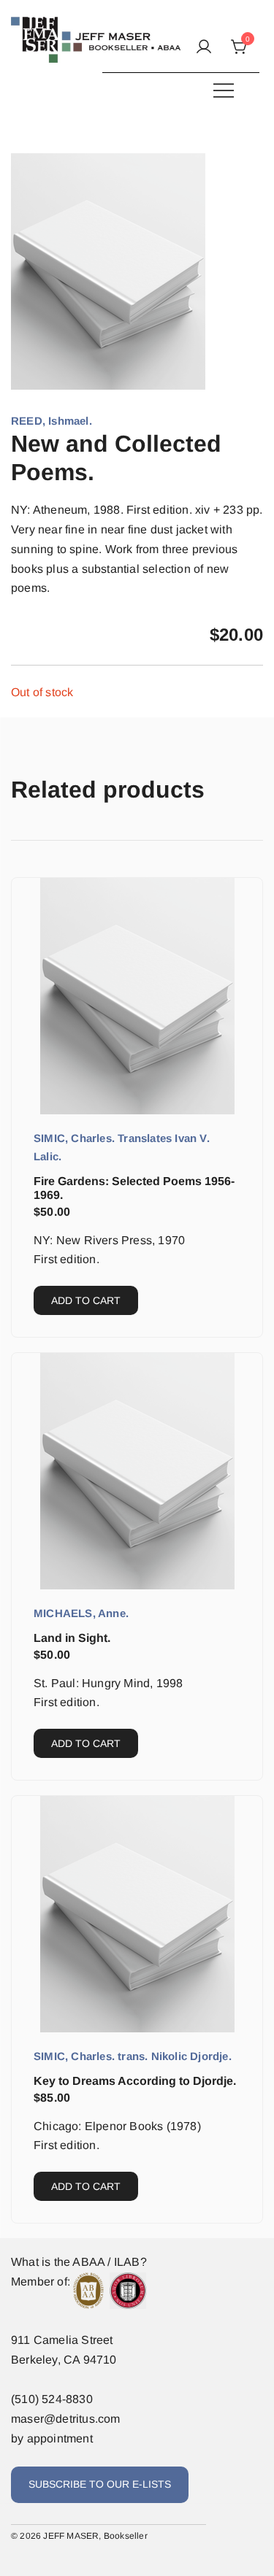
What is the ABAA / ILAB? (79, 2262)
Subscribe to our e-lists (100, 2484)
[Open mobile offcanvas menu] (224, 90)
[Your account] (204, 48)
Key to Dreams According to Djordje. (135, 2081)
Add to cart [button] (86, 1300)
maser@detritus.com (66, 2419)
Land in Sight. (72, 1638)
